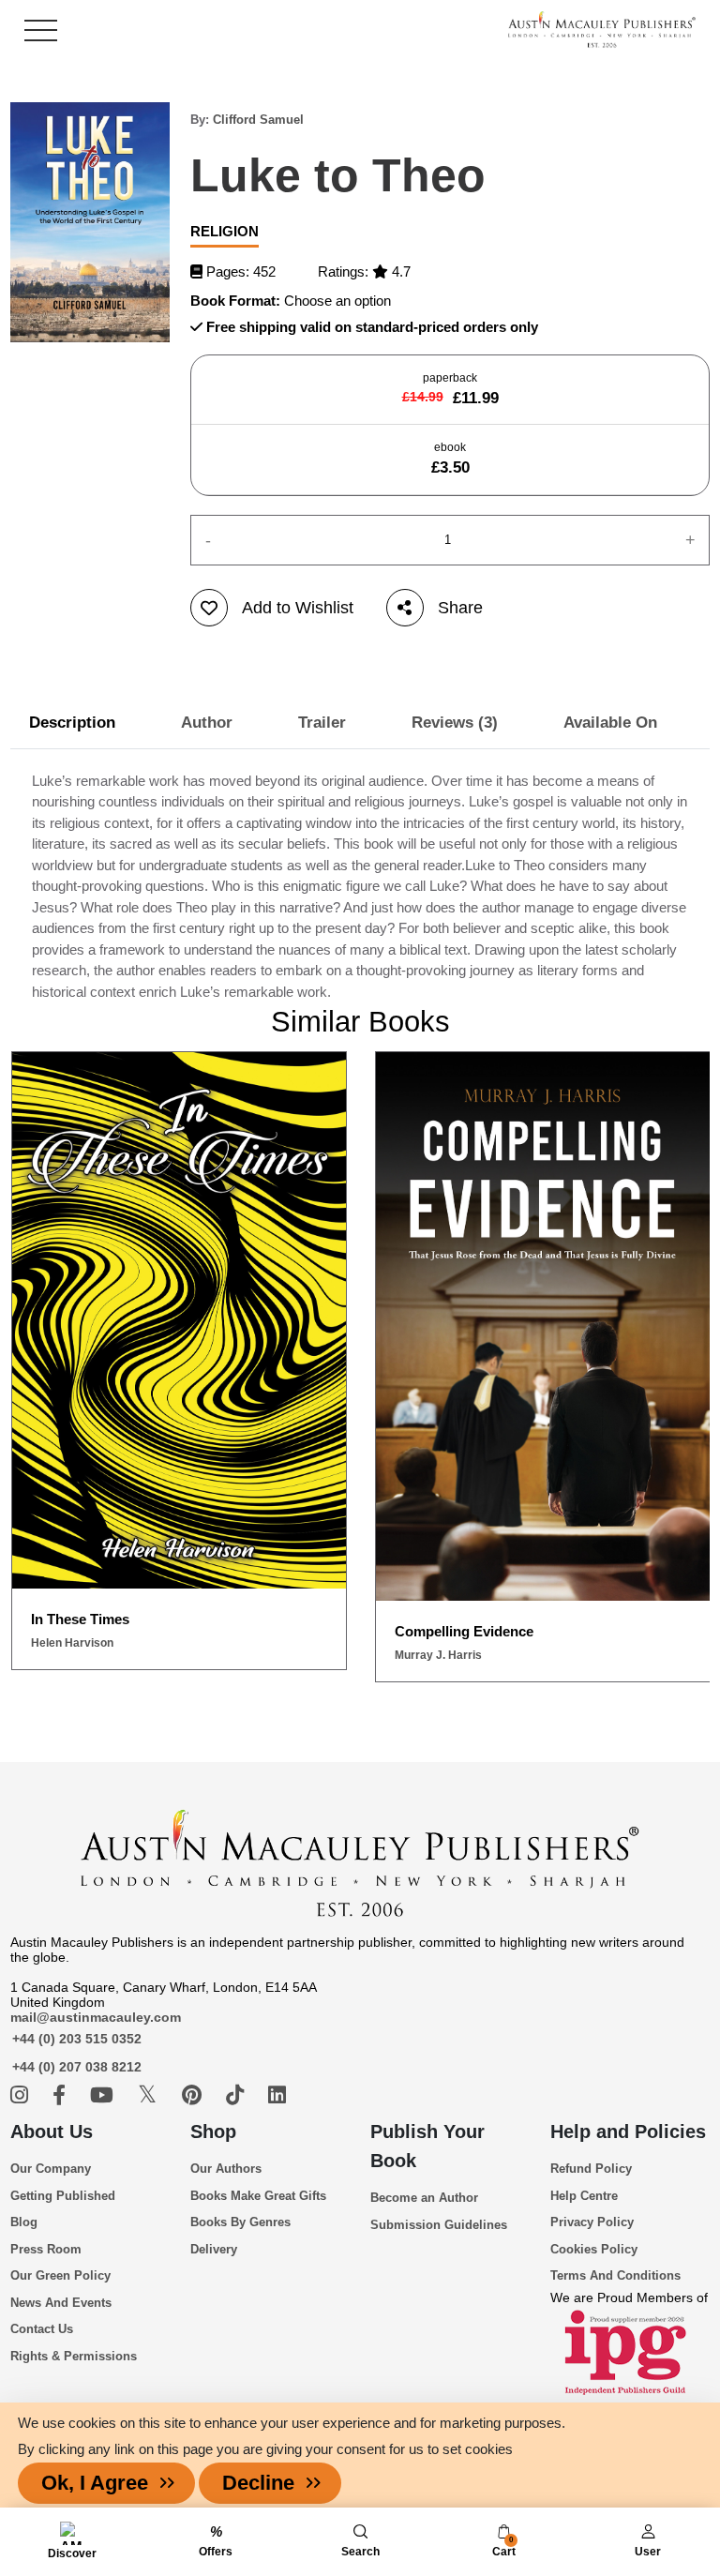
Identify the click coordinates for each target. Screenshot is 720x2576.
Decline (258, 2483)
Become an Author (424, 2198)
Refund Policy (591, 2169)
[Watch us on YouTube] (105, 2095)
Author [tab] (207, 723)
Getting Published (63, 2196)
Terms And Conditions (615, 2275)
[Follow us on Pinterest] (195, 2095)
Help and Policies (628, 2132)
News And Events (61, 2303)
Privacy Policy (592, 2222)
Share (460, 608)
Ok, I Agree (95, 2483)
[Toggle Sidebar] (41, 30)
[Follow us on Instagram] (22, 2095)
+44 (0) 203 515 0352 (77, 2039)
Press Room (46, 2249)
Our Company (51, 2169)
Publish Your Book (427, 2146)
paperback (450, 389)
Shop (213, 2132)
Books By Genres (240, 2222)
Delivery (214, 2249)
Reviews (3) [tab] (455, 723)
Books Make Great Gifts (258, 2196)
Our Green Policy (60, 2275)
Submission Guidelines (439, 2225)
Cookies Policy (594, 2249)
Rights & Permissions (74, 2356)
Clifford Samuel (258, 120)
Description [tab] (72, 723)
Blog (24, 2222)
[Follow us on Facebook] (62, 2095)
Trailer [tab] (322, 723)
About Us (52, 2132)
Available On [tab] (610, 723)
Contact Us (42, 2329)
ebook (450, 459)
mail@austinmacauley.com (96, 2017)
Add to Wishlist (298, 608)
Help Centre (584, 2196)
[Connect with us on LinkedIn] (277, 2095)
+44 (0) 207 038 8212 (77, 2067)
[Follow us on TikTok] (238, 2095)
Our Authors (226, 2169)
